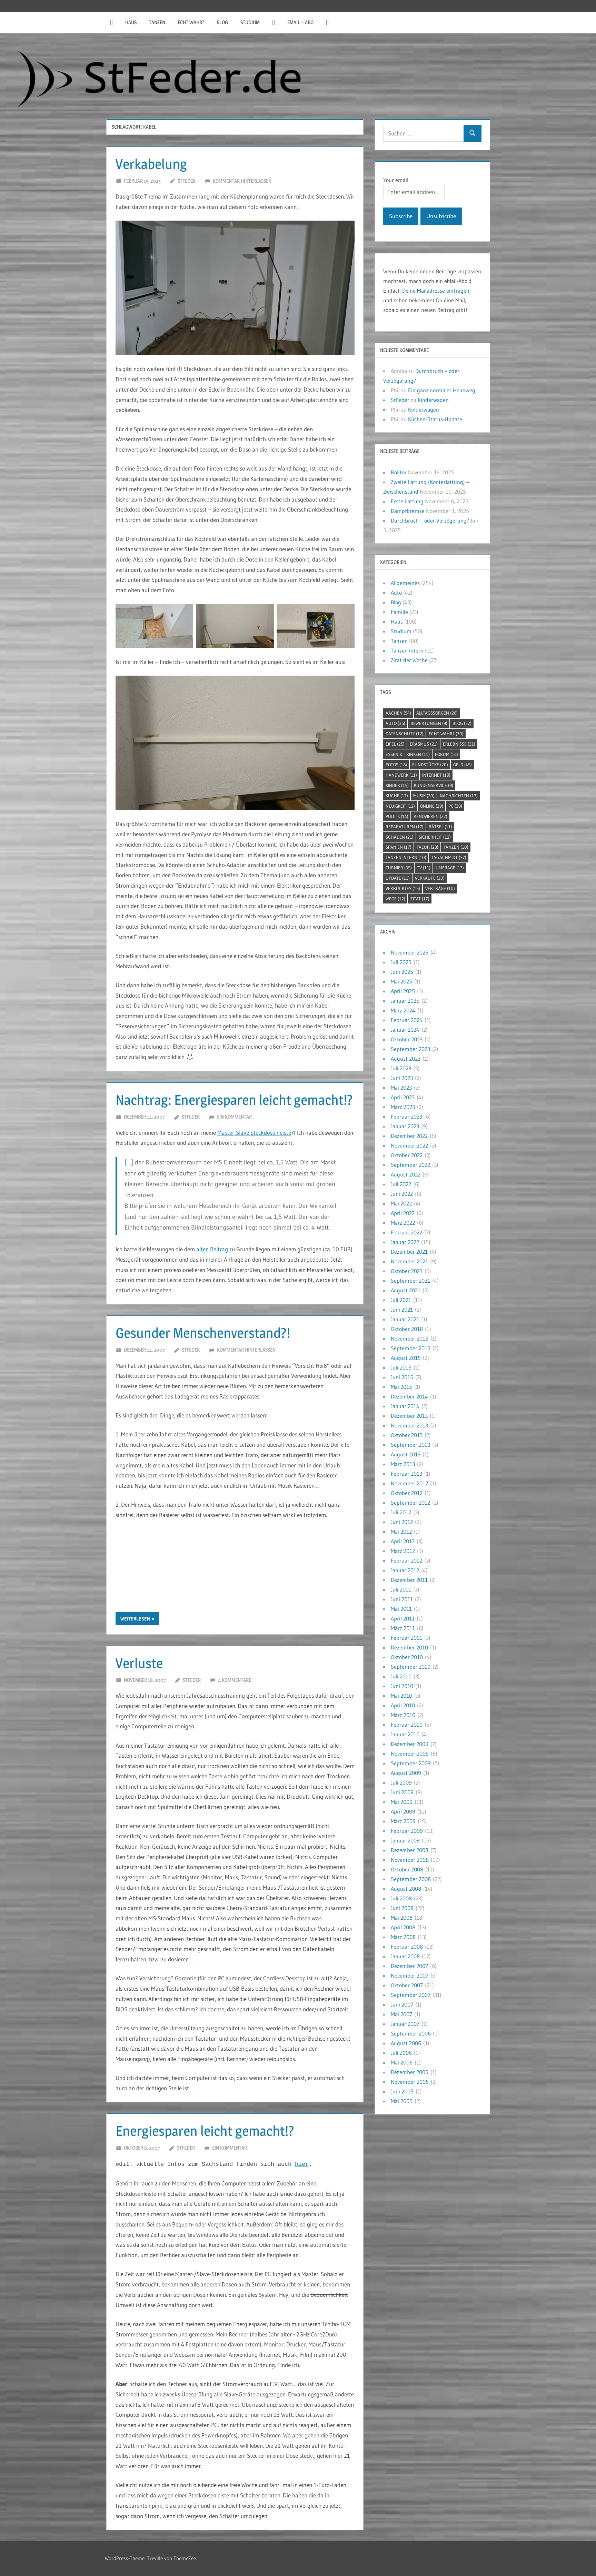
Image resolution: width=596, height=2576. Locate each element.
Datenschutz (405, 734)
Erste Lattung (407, 501)
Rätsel (440, 827)
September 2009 (411, 1763)
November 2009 (410, 1754)
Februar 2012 (406, 1560)
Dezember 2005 (410, 2072)
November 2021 (409, 1261)
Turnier (399, 868)
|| (111, 22)
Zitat (420, 899)
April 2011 (403, 1618)
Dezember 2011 (409, 1580)
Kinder (397, 785)
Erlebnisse (459, 744)
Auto (396, 593)
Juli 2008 (401, 1898)
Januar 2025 (405, 1001)
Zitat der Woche (409, 660)
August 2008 (406, 1889)
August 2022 (406, 1174)
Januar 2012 (405, 1570)
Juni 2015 (402, 1377)
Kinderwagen (433, 400)
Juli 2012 (401, 1512)
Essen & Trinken (408, 754)
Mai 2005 (402, 2101)
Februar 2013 (406, 1474)
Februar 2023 (406, 1117)
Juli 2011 (401, 1589)
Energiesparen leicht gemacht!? (205, 2131)
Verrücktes (403, 888)
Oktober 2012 (407, 1493)
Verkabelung (151, 164)
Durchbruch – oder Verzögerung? (430, 521)
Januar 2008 (405, 1956)
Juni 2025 (402, 972)
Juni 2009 (402, 1792)
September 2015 (411, 1348)
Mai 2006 (402, 2062)
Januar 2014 (405, 1406)
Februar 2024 (407, 1020)
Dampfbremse (408, 511)
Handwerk (401, 775)
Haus (131, 22)
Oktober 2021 (407, 1271)
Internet (436, 775)
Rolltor (399, 472)
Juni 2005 (402, 2091)
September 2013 (410, 1445)
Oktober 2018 (407, 1329)
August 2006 (406, 2043)
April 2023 (403, 1097)
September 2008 (411, 1879)
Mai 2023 (401, 1088)
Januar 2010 (405, 1734)
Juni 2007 (402, 2004)
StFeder (187, 181)
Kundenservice (434, 785)
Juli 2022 (401, 1184)
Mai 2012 (401, 1532)
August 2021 (406, 1290)
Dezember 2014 (409, 1396)
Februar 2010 (407, 1725)
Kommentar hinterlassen (242, 181)
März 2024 (403, 1010)
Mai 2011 (401, 1609)
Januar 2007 (405, 2024)
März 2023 (403, 1107)
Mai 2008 (402, 1918)
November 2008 (410, 1860)
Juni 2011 (402, 1599)
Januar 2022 (405, 1242)
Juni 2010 (402, 1686)
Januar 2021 (405, 1319)
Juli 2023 (401, 1068)
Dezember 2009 (410, 1744)
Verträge (440, 888)
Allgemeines (405, 583)
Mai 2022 (401, 1203)
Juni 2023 (402, 1078)
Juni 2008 (402, 1908)
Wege (395, 899)
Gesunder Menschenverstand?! (203, 1333)
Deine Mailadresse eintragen (436, 291)
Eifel (395, 744)
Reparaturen (405, 827)
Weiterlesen (135, 1619)
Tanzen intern (407, 650)
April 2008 (403, 1927)
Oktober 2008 (407, 1869)
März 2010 (403, 1715)
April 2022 (403, 1213)
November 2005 (410, 2082)
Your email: (396, 180)
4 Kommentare (235, 1680)
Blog (222, 22)
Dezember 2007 (409, 1966)
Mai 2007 (401, 2014)
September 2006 (411, 2033)
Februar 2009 (407, 1831)
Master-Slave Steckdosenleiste (254, 1133)
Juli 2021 (401, 1300)
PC (455, 806)
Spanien (399, 847)
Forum (446, 754)
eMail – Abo (300, 22)
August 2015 (406, 1358)
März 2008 (403, 1937)
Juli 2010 (401, 1676)
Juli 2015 (401, 1367)
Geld (463, 765)
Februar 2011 (406, 1638)
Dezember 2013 (409, 1416)
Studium (250, 22)
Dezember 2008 (410, 1850)
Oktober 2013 (407, 1435)
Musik (424, 796)
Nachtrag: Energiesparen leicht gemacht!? (234, 1100)
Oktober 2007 (407, 1985)
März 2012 (403, 1551)
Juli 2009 (401, 1782)
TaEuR (428, 847)
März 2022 (403, 1223)
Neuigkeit (400, 806)
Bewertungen (429, 723)
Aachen (398, 713)
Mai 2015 (401, 1387)
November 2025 (410, 952)
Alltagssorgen (437, 713)
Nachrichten (459, 796)
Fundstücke (430, 765)
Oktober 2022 (407, 1155)
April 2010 (403, 1705)
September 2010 (411, 1667)
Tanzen (157, 22)
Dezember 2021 (409, 1252)
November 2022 (409, 1145)
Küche (397, 796)
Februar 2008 (407, 1947)
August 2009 (406, 1773)
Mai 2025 (401, 981)
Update (398, 878)
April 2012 (403, 1541)
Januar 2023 (405, 1126)
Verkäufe (430, 878)
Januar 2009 (405, 1840)
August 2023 (406, 1059)
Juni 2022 (402, 1194)
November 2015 (410, 1338)
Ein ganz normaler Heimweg (442, 390)
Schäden (400, 837)
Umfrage (450, 868)
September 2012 (410, 1503)
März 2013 (403, 1464)
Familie (399, 612)
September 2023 (410, 1049)
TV (424, 868)
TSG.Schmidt (449, 857)
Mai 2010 (401, 1696)
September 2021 (410, 1281)
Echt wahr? (191, 22)
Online (432, 806)
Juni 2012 (402, 1522)
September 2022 (410, 1165)
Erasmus (424, 744)
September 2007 (411, 1995)
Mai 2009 (402, 1802)
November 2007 (410, 1976)
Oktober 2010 (407, 1657)
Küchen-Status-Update (435, 419)
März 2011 (403, 1628)
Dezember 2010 (409, 1647)
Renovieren (430, 816)
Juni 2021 (402, 1310)
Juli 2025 (401, 962)
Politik (397, 816)
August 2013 (406, 1454)
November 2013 (409, 1425)
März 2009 (403, 1821)
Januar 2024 (405, 1030)
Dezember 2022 (409, 1136)
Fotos (396, 765)
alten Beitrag (212, 1249)
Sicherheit (435, 837)
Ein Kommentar (234, 1117)
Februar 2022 (406, 1232)
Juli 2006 (401, 2053)
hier (302, 2164)
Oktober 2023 (407, 1039)
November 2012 (409, 1483)
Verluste (139, 1663)
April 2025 (403, 991)
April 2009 (403, 1811)
